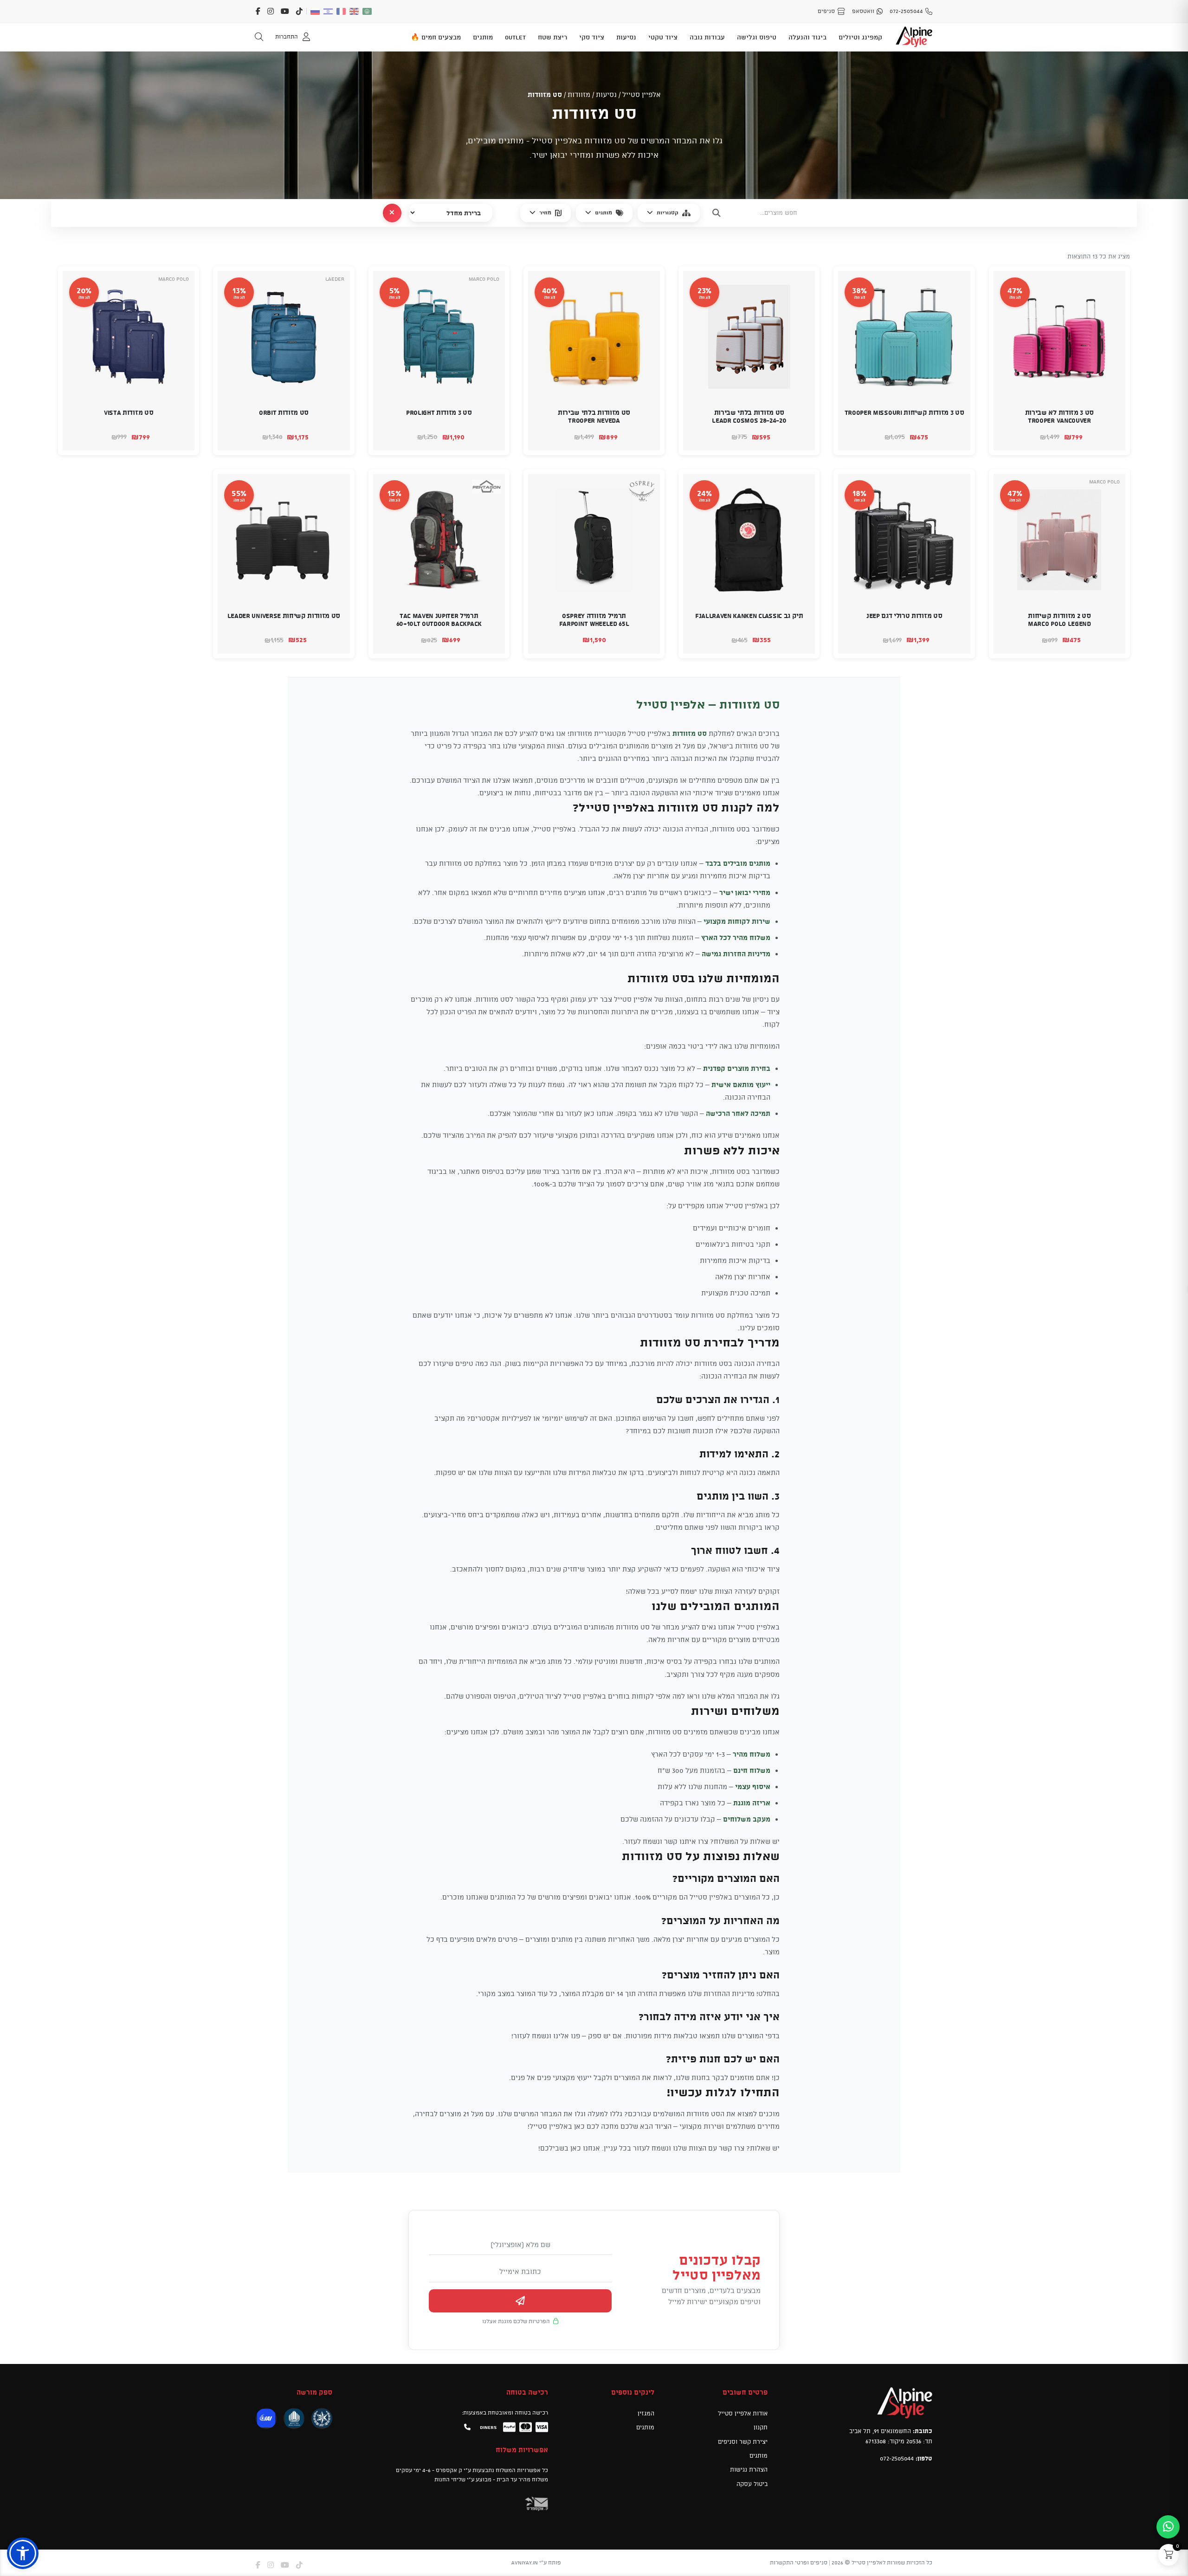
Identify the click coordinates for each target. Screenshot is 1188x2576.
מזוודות (579, 94)
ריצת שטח (552, 37)
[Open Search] (259, 37)
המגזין (646, 2413)
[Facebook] (258, 11)
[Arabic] (368, 11)
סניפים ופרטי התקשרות (799, 2562)
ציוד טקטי (663, 37)
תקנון (761, 2427)
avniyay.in (525, 2562)
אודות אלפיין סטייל (743, 2413)
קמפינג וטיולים (860, 37)
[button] (1112, 437)
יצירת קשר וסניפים (743, 2441)
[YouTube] (285, 11)
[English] (355, 11)
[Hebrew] (329, 11)
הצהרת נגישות (749, 2469)
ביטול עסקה (752, 2483)
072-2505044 (897, 2458)
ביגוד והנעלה (807, 37)
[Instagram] (271, 11)
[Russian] (316, 11)
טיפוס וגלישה (757, 37)
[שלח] (520, 2301)
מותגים (483, 37)
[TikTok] (299, 11)
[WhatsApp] (1168, 2527)
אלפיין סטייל (642, 94)
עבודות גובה (707, 37)
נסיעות (626, 37)
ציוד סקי (592, 37)
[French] (342, 11)
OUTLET (515, 37)
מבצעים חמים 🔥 (436, 37)
